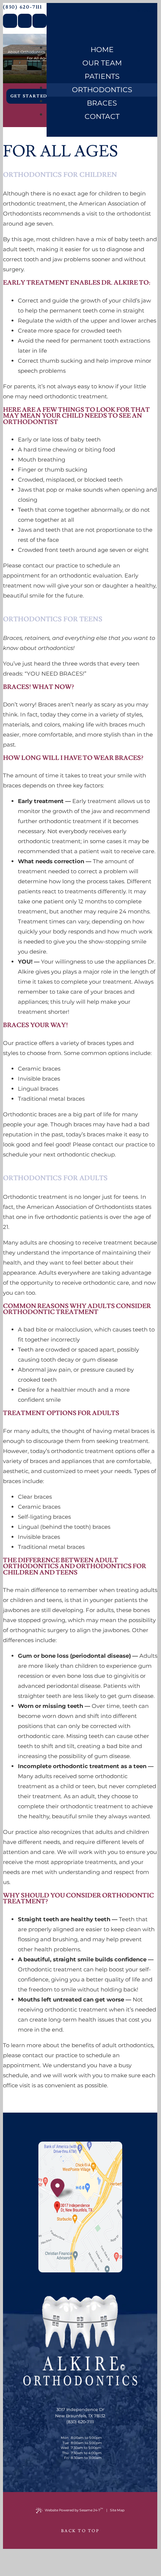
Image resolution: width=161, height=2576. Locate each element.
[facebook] (10, 21)
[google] (25, 21)
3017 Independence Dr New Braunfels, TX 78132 (80, 2413)
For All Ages (38, 58)
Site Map (117, 2510)
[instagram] (40, 21)
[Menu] (144, 12)
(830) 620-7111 (23, 7)
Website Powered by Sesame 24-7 (74, 2510)
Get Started (29, 96)
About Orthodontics (26, 52)
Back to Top (80, 2531)
